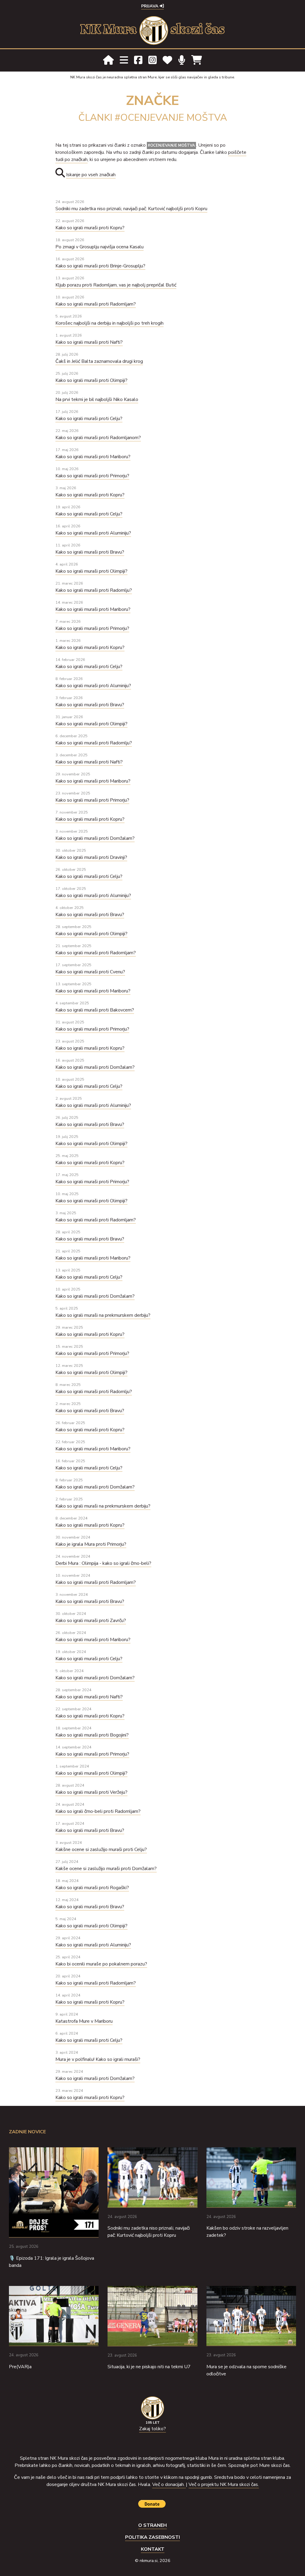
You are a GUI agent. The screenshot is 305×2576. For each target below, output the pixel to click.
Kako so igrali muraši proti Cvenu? (90, 972)
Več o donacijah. (169, 2484)
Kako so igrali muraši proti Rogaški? (92, 1888)
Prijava (150, 6)
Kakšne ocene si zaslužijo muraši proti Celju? (101, 1849)
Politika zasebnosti (152, 2537)
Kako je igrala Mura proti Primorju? (91, 1544)
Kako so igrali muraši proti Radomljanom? (98, 438)
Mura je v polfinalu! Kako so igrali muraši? (98, 2059)
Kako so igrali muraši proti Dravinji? (91, 857)
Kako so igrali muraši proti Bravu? (90, 552)
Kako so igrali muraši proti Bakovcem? (95, 1010)
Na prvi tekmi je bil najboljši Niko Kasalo (97, 399)
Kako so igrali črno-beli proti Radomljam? (98, 1811)
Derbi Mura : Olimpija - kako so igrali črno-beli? (103, 1563)
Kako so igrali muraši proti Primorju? (92, 476)
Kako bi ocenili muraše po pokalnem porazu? (101, 1964)
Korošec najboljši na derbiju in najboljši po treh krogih (109, 323)
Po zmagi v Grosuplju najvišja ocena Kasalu (99, 247)
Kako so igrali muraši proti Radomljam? (96, 304)
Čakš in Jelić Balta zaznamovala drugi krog (99, 361)
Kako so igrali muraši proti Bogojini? (92, 1735)
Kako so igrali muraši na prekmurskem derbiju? (103, 1315)
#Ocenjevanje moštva (171, 145)
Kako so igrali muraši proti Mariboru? (93, 457)
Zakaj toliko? (152, 2429)
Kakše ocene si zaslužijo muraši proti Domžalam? (106, 1869)
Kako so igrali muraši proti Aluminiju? (93, 533)
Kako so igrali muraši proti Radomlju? (94, 590)
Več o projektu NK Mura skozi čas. (224, 2484)
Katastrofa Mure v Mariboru (84, 2021)
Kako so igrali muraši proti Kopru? (90, 228)
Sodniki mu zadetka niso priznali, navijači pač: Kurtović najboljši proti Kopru (131, 209)
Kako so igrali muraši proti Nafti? (89, 342)
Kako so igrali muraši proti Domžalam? (95, 838)
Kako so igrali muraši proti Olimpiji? (91, 380)
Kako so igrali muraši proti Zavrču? (91, 1621)
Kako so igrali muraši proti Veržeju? (91, 1792)
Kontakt (153, 2549)
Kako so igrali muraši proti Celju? (89, 419)
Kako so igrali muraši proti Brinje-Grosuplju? (100, 266)
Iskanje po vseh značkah (91, 175)
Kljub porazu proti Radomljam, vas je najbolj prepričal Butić (116, 285)
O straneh (152, 2525)
